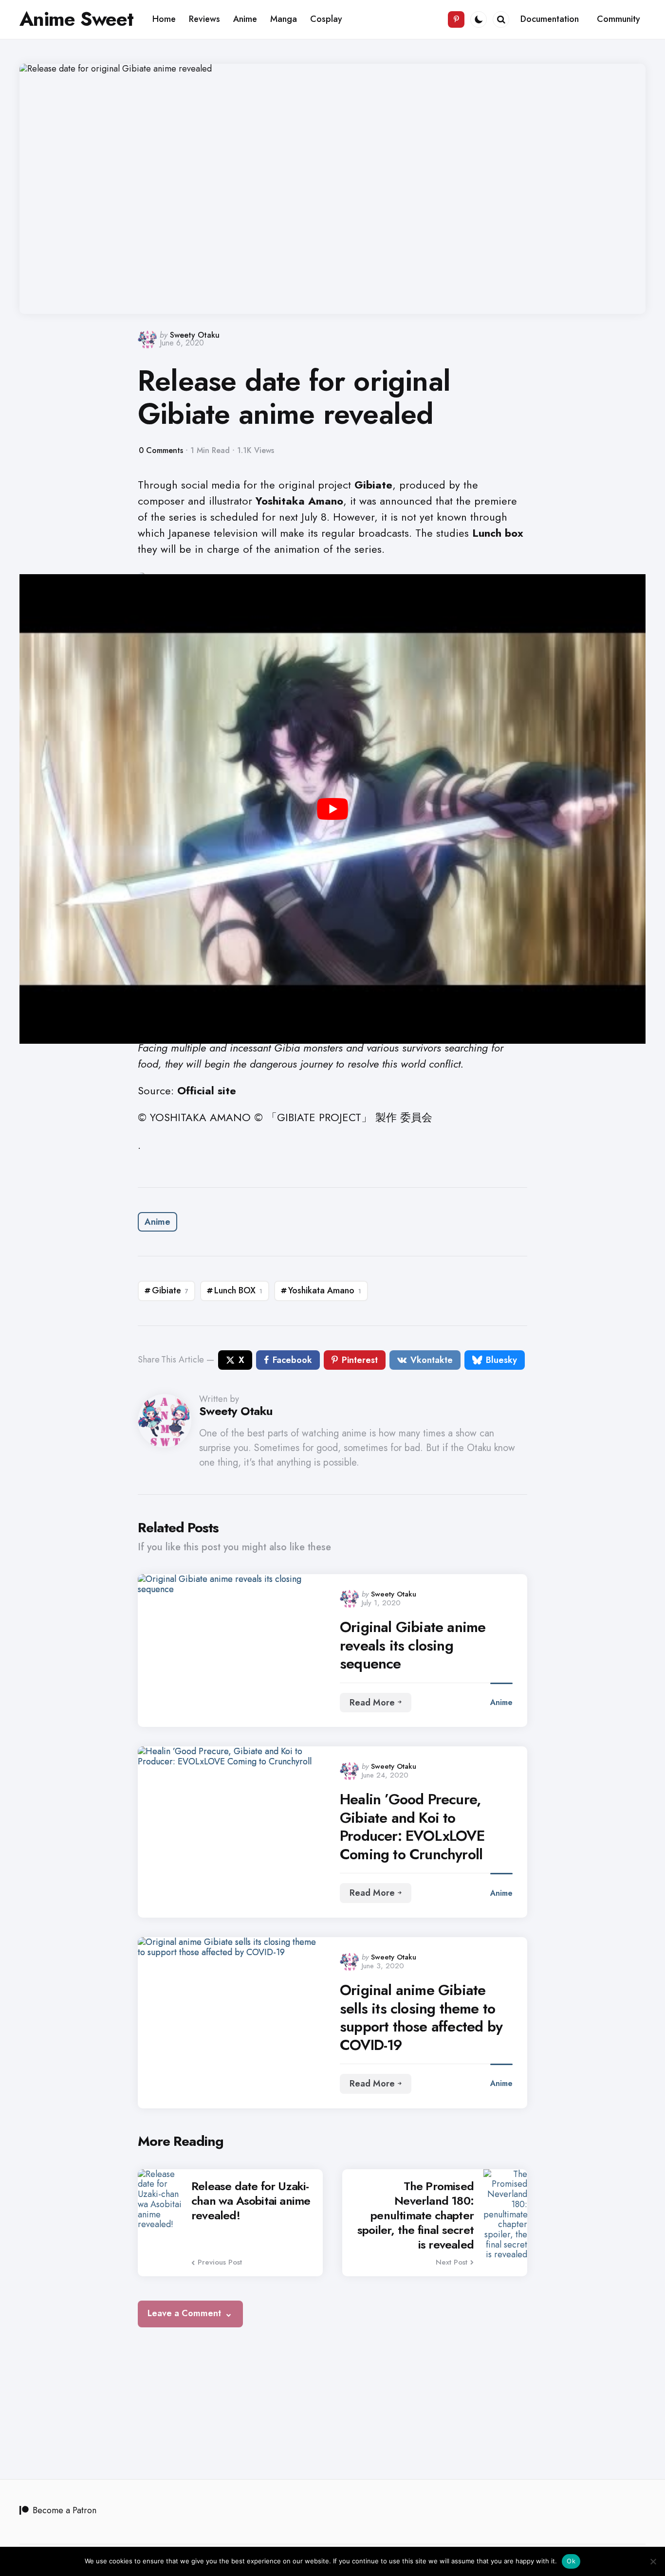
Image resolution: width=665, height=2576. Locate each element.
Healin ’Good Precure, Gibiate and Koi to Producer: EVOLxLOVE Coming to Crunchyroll (412, 1827)
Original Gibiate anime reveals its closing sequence (413, 1645)
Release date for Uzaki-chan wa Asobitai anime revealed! (251, 2201)
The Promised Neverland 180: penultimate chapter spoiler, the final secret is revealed (416, 2215)
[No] (653, 2561)
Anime (157, 1222)
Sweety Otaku (195, 335)
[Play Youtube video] (332, 809)
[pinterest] (456, 19)
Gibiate (170, 1290)
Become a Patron (65, 2510)
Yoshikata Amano (325, 1290)
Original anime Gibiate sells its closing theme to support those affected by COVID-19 (421, 2017)
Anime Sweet (76, 19)
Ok (571, 2561)
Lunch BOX (238, 1290)
